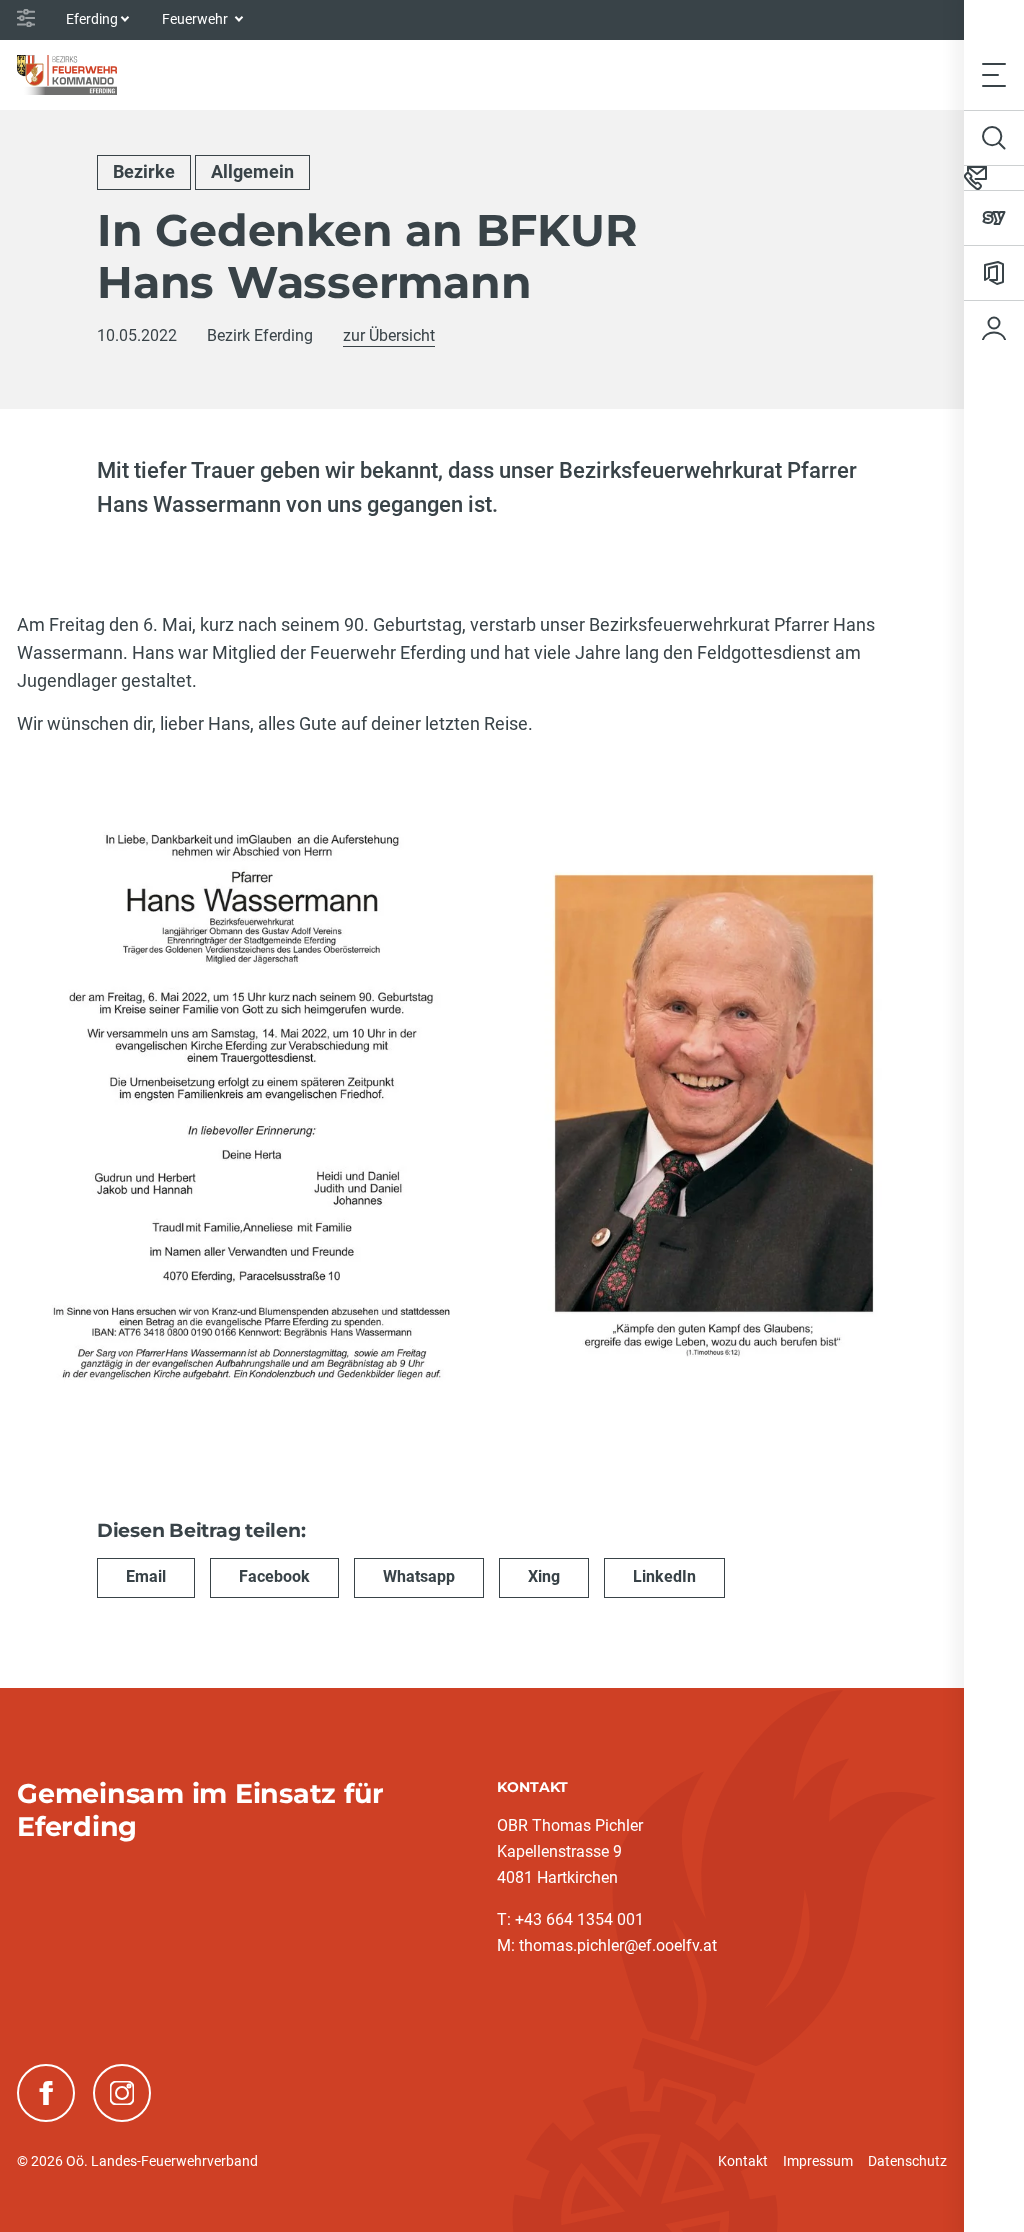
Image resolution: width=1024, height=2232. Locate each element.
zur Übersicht (389, 335)
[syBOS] (994, 218)
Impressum (818, 2161)
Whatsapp (419, 1576)
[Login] (994, 328)
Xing (544, 1576)
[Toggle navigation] (994, 74)
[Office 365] (994, 273)
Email (146, 1576)
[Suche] (994, 138)
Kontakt (743, 2161)
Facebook (274, 1576)
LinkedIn (664, 1576)
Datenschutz (907, 2161)
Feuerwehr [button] (196, 19)
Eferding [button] (92, 19)
